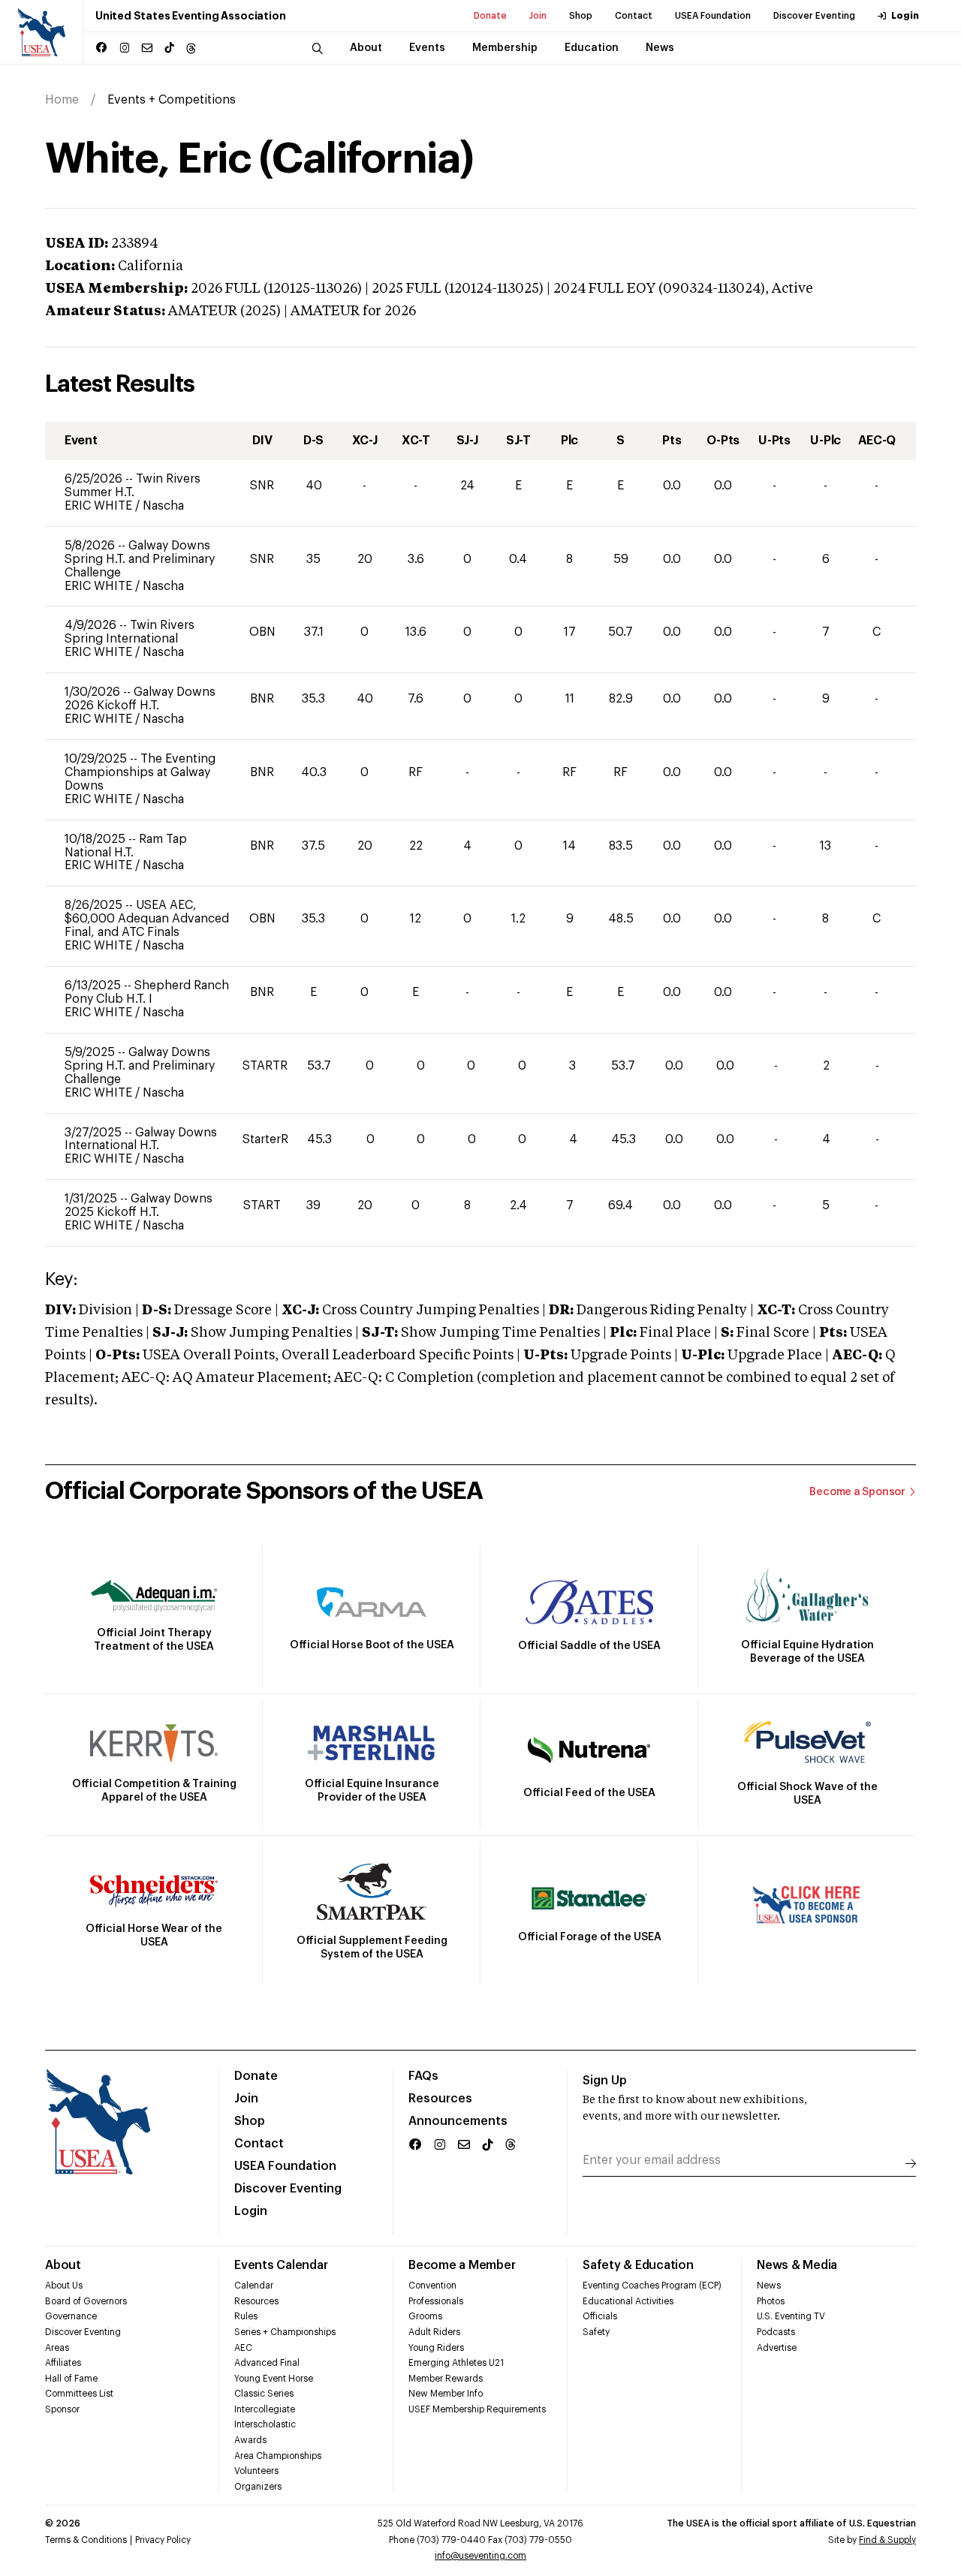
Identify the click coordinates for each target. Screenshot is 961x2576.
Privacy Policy (163, 2540)
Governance (71, 2316)
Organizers (258, 2487)
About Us (64, 2286)
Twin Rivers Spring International (130, 632)
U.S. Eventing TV (791, 2316)
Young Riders (436, 2348)
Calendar (254, 2286)
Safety (596, 2332)
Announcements (458, 2121)
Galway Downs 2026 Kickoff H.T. (140, 699)
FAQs (423, 2076)
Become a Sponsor (857, 1492)
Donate (490, 16)
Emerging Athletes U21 (456, 2363)
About (63, 2265)
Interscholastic (265, 2424)
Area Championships (278, 2456)
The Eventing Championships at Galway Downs (140, 772)
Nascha (163, 506)
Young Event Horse (274, 2379)
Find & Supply (887, 2540)
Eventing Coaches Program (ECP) (652, 2286)
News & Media (797, 2265)
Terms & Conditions (86, 2540)
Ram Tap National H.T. (126, 846)
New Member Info (446, 2394)
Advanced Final (267, 2363)
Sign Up (605, 2081)
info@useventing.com (480, 2556)
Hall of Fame (71, 2379)
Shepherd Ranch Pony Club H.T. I (147, 992)
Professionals (436, 2301)
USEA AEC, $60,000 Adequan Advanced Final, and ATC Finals (147, 919)
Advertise (777, 2348)
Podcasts (776, 2332)
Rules (246, 2316)
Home (62, 100)
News (769, 2286)
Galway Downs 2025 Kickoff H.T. (139, 1205)
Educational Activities (628, 2301)
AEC (243, 2348)
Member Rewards (446, 2379)
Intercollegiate (265, 2409)
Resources (440, 2099)
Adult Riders (434, 2332)
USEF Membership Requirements (477, 2409)
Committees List (79, 2394)
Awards (250, 2440)
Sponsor (62, 2409)
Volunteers (256, 2471)
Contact (634, 16)
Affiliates (63, 2363)
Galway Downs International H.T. (141, 1139)
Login (905, 16)
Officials (600, 2316)
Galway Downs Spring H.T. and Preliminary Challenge (140, 559)
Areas (57, 2348)
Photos (771, 2301)
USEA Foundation (713, 16)
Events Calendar (281, 2265)
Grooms (425, 2316)
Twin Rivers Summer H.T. (133, 486)
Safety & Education (638, 2265)
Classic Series (264, 2394)
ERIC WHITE (100, 506)
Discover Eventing (814, 16)
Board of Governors (86, 2301)
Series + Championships (285, 2332)
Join (538, 16)
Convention (432, 2286)
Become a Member (462, 2265)
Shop (581, 16)
